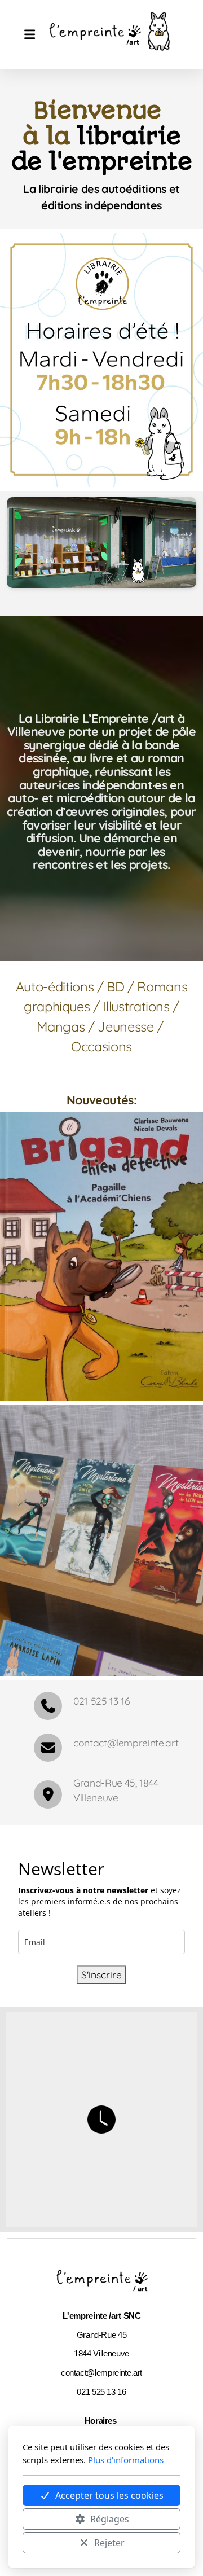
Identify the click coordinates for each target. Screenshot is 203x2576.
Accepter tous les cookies (109, 2495)
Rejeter (109, 2543)
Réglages (110, 2519)
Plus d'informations (126, 2460)
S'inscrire (101, 1974)
